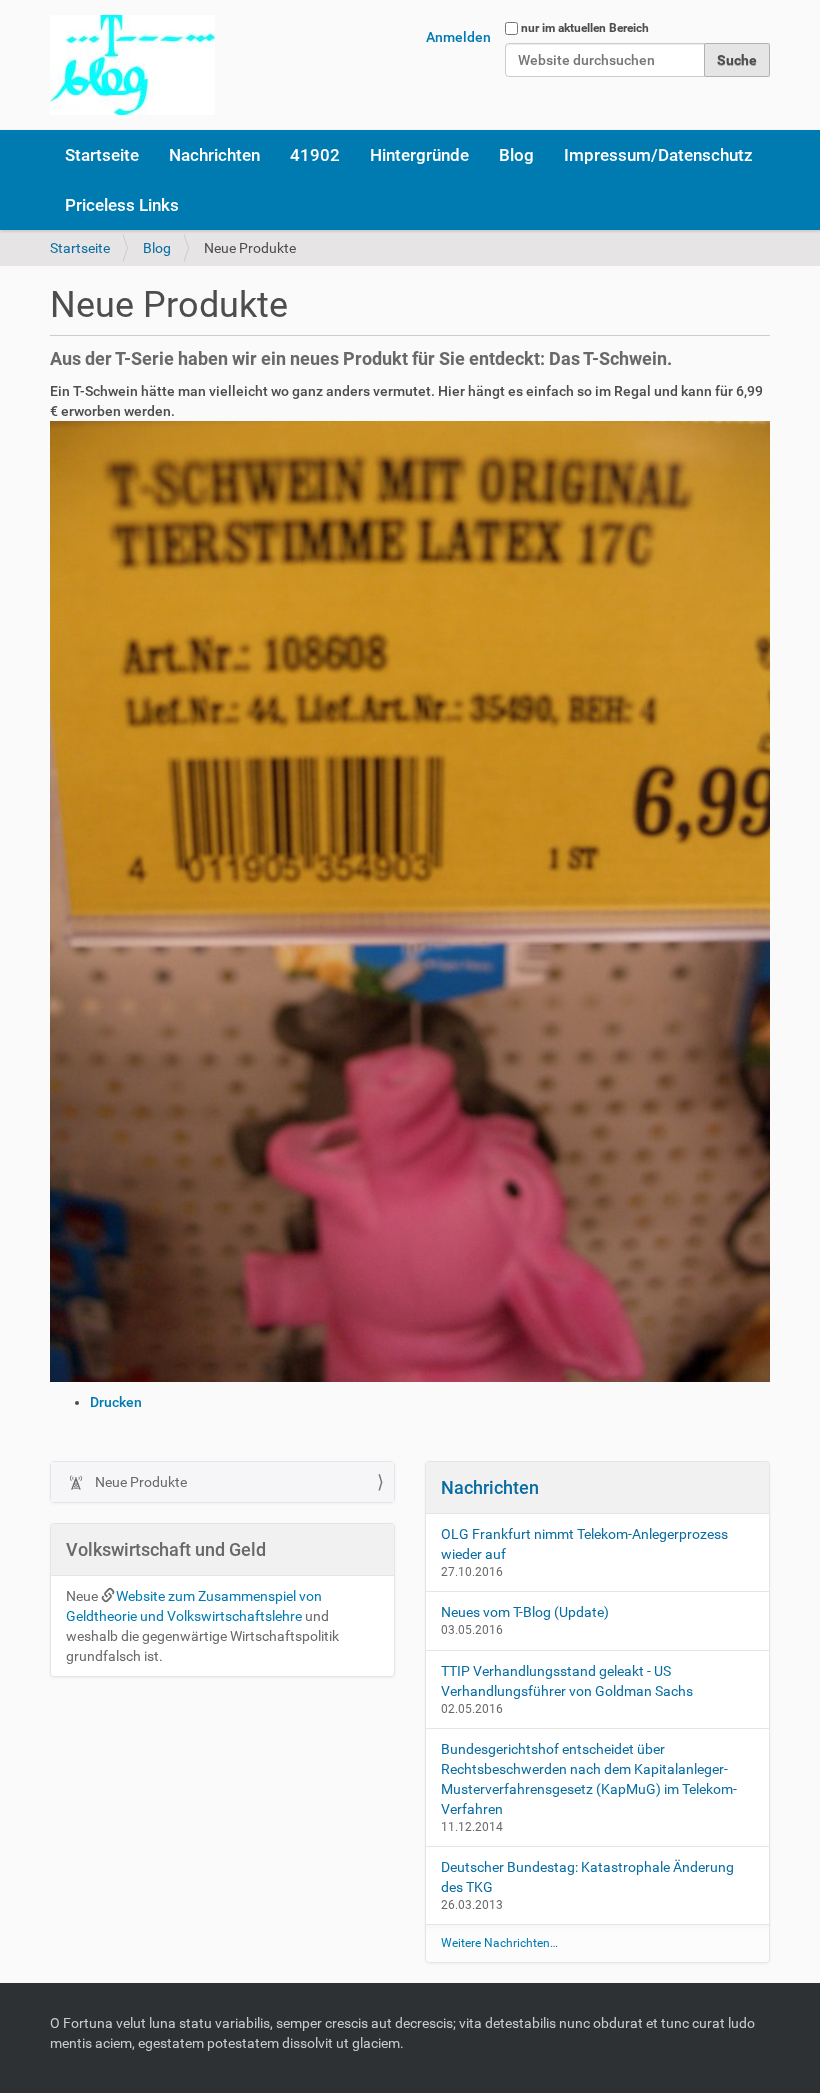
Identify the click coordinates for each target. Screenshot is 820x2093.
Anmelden (458, 37)
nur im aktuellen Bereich (585, 28)
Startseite (102, 155)
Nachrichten (214, 155)
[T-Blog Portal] (132, 65)
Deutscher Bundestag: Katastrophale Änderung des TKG (587, 1877)
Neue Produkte (139, 1482)
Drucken (116, 1402)
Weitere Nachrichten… (499, 1943)
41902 (315, 155)
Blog (516, 155)
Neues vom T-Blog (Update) (525, 1612)
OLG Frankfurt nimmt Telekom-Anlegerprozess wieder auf (584, 1544)
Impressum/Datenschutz (658, 155)
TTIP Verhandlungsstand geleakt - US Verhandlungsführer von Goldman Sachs (567, 1681)
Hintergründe (419, 155)
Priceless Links (122, 205)
